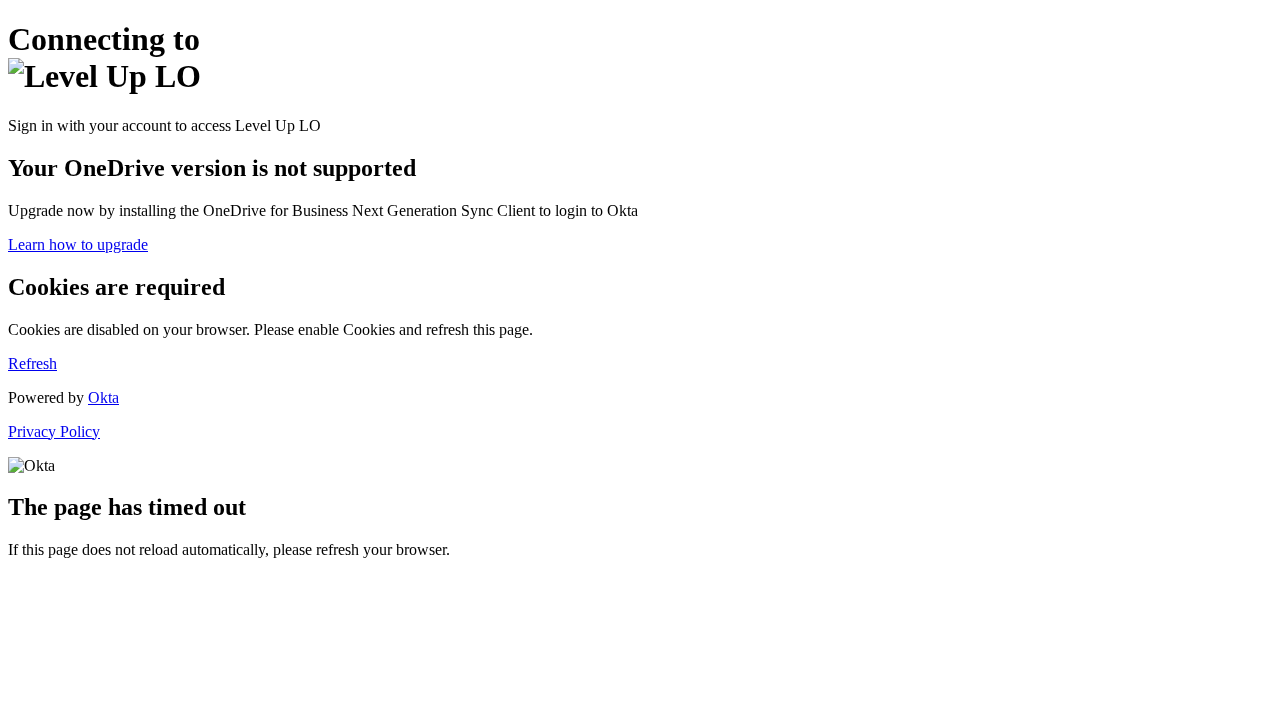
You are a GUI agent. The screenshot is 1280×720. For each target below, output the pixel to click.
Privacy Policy (54, 431)
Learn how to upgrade (78, 244)
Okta (103, 397)
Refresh (32, 363)
